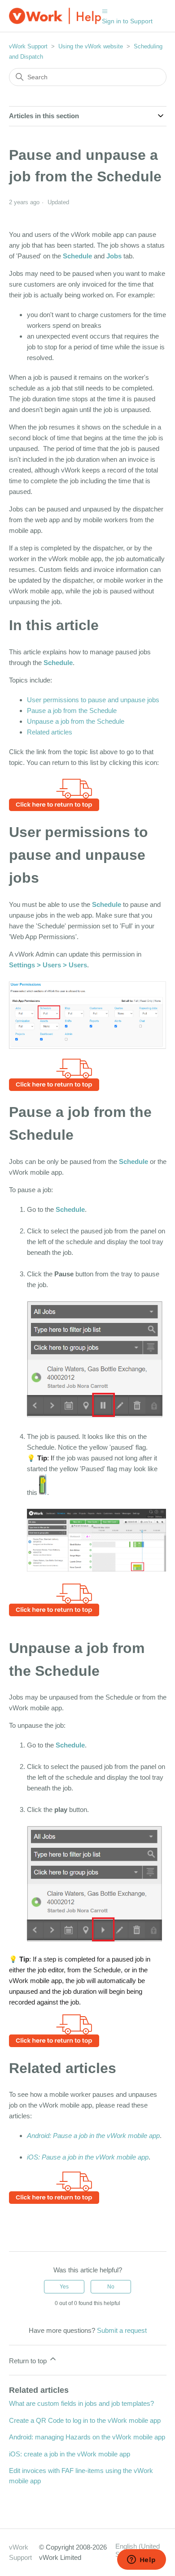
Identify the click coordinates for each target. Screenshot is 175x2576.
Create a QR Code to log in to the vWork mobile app (85, 2420)
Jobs (114, 256)
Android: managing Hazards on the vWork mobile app (87, 2437)
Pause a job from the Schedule (72, 711)
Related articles (50, 732)
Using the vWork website (91, 46)
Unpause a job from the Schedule (76, 721)
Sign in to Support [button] (127, 21)
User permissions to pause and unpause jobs (93, 700)
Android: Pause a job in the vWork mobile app (93, 2136)
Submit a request (122, 2330)
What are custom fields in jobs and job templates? (81, 2403)
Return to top (29, 2361)
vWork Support (28, 46)
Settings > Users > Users (48, 965)
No (111, 2287)
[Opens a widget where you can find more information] (141, 2560)
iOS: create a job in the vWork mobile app (70, 2454)
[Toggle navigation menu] (105, 11)
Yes (64, 2287)
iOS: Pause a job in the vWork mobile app (88, 2157)
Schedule (77, 256)
